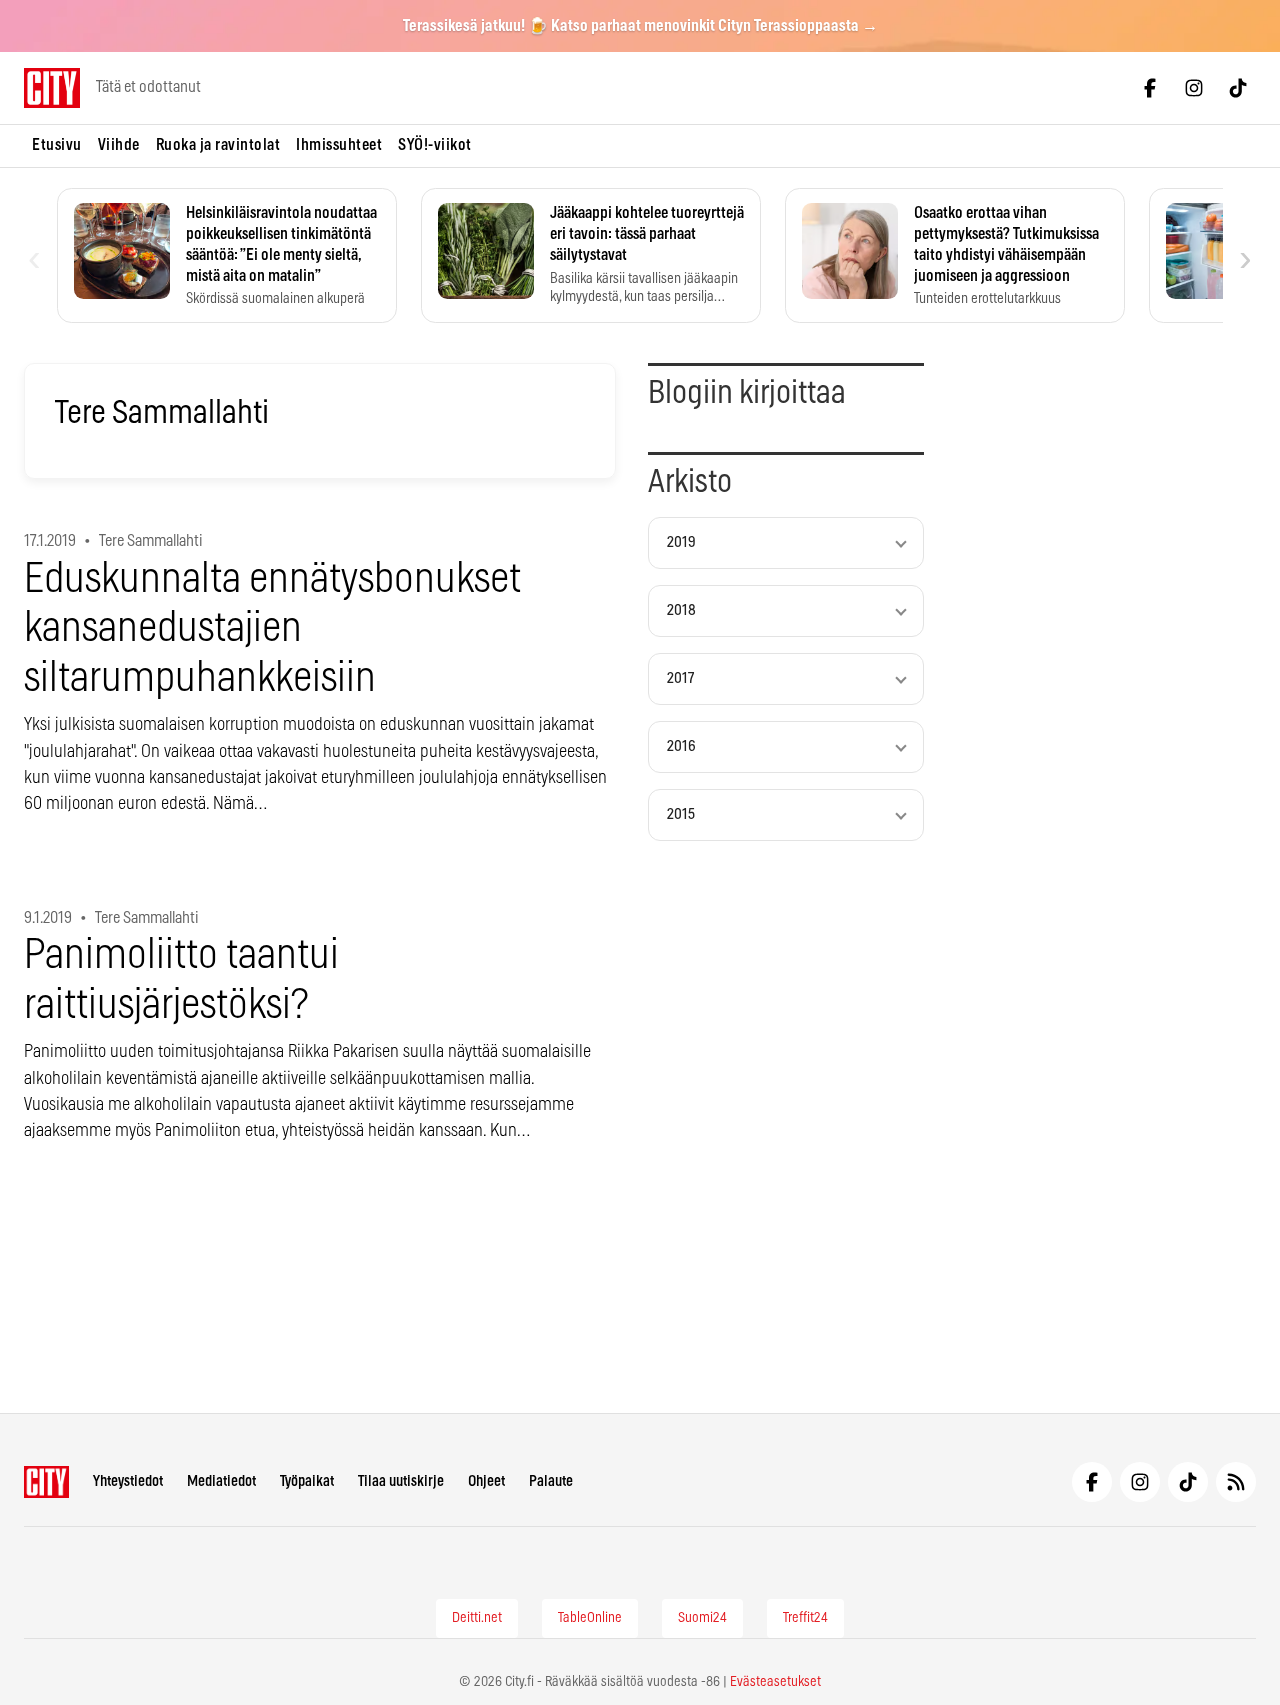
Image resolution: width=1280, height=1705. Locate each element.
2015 (681, 814)
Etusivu (57, 145)
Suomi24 (702, 1618)
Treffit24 (805, 1618)
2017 (680, 678)
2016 (681, 746)
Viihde (119, 145)
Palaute (551, 1481)
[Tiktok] (1238, 88)
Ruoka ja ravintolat (218, 145)
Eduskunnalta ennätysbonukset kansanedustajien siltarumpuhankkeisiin (272, 629)
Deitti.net (477, 1618)
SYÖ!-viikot (435, 145)
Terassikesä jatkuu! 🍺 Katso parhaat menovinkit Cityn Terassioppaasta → (640, 26)
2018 (681, 610)
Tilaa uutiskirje (401, 1481)
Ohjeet (486, 1481)
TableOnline (590, 1618)
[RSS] (1236, 1482)
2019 (681, 542)
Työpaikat (307, 1481)
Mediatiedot (221, 1481)
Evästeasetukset (775, 1682)
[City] (46, 1482)
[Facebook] (1150, 88)
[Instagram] (1194, 88)
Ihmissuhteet (339, 145)
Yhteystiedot (128, 1481)
